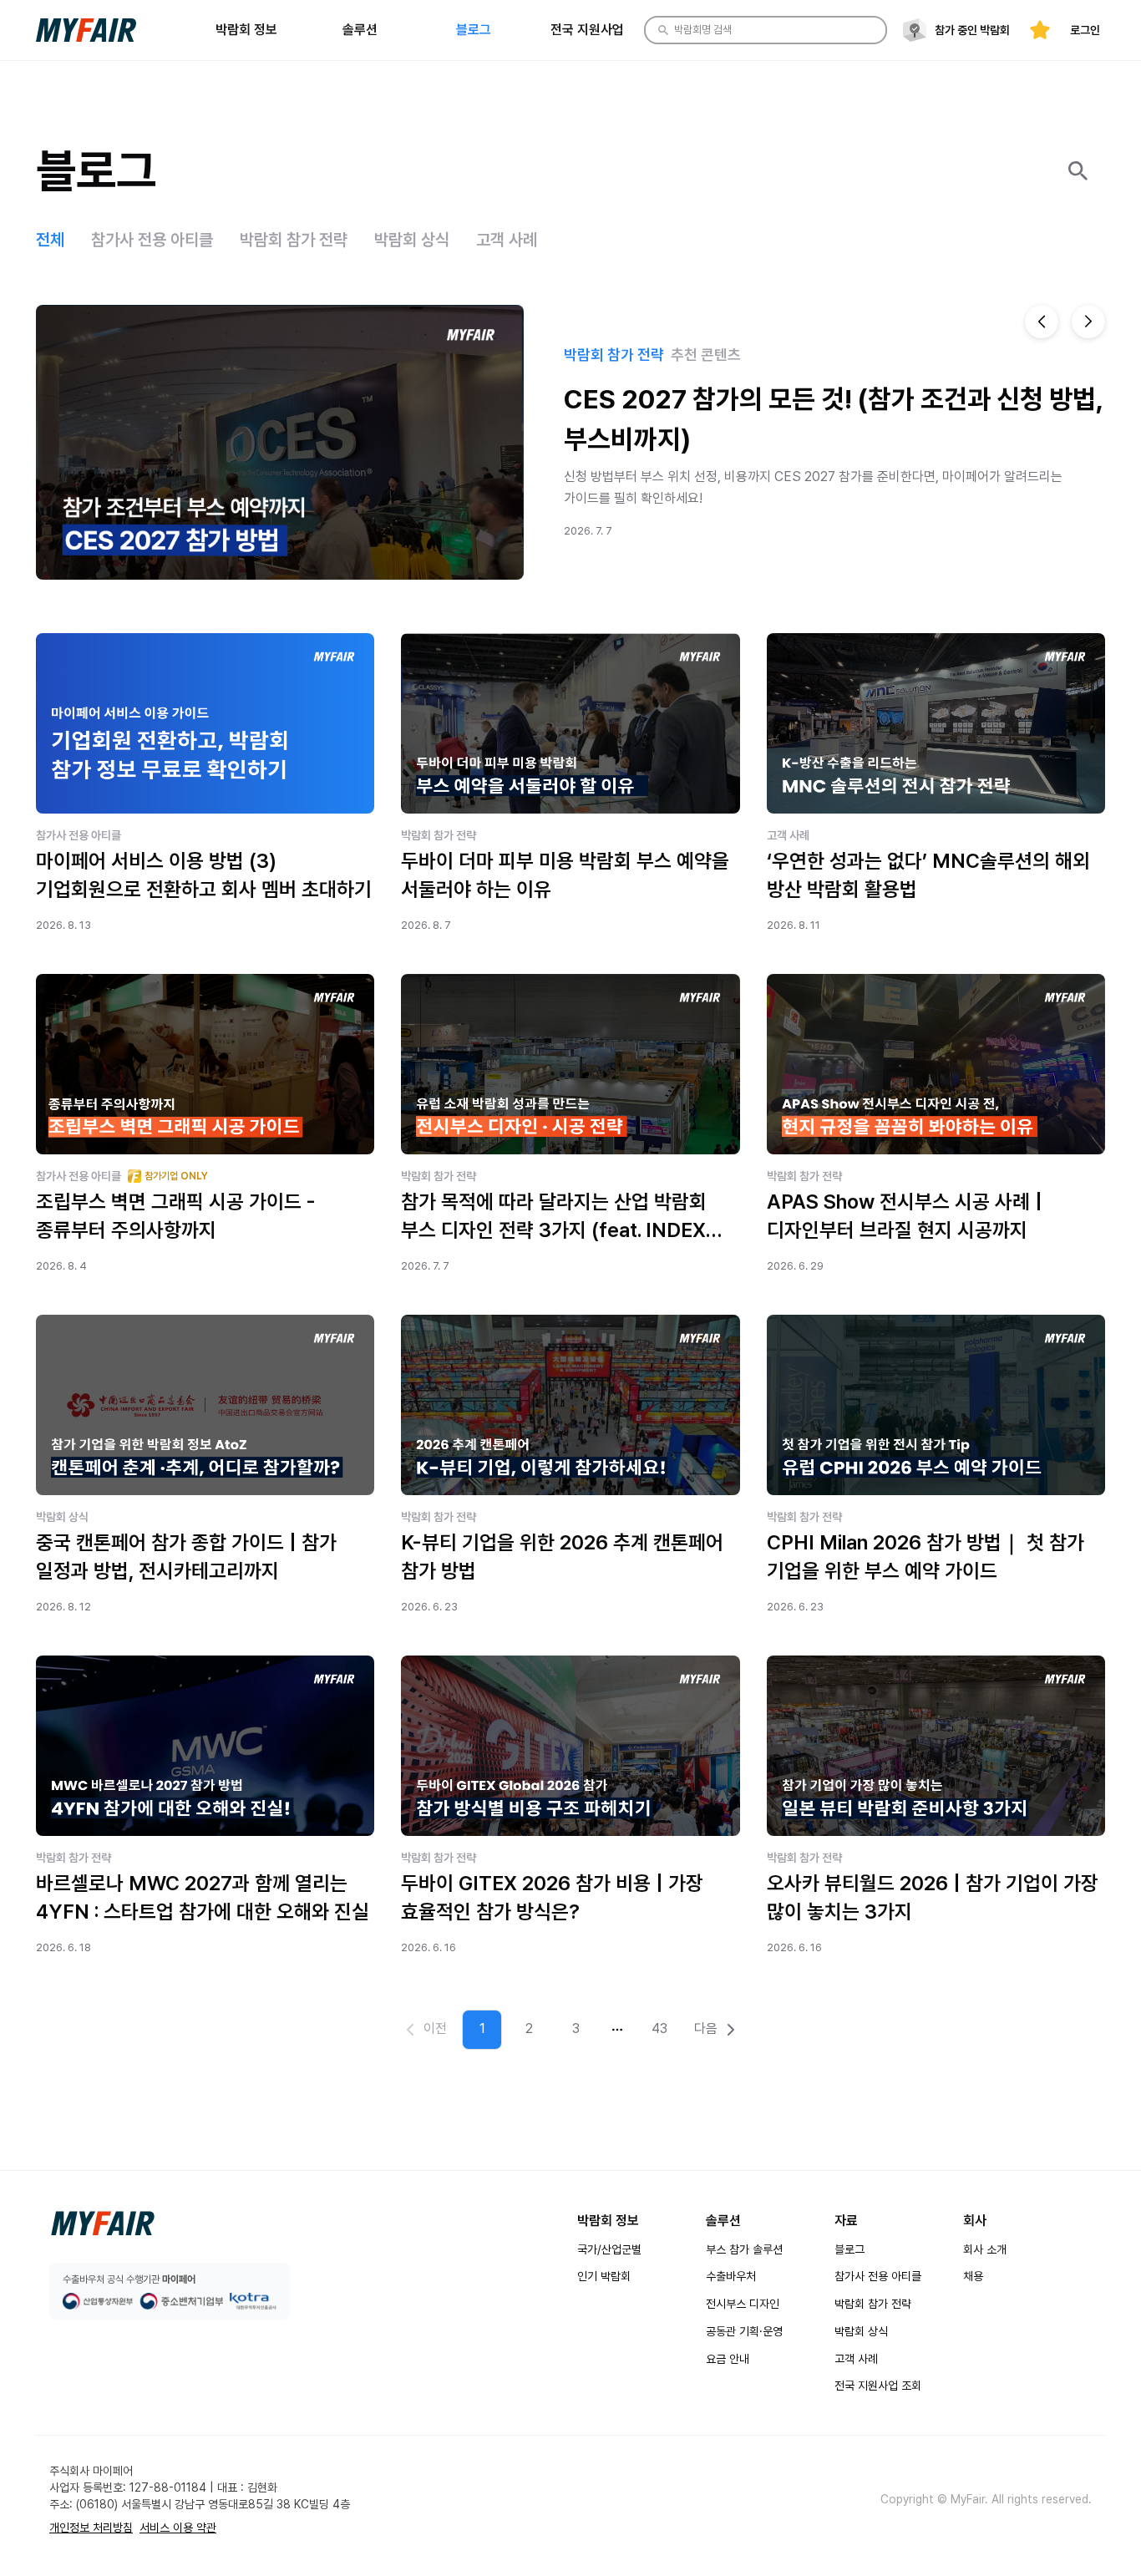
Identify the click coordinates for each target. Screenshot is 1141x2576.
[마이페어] (103, 2224)
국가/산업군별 (609, 2249)
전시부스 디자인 (743, 2304)
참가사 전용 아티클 (878, 2276)
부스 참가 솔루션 (744, 2249)
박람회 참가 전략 (873, 2304)
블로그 (849, 2249)
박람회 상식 (861, 2331)
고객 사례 (856, 2359)
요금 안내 (728, 2359)
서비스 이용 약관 (178, 2528)
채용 (973, 2276)
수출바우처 (731, 2276)
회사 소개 (985, 2249)
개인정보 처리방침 (91, 2528)
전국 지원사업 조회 (878, 2386)
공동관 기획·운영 (744, 2331)
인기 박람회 (604, 2276)
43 (659, 2028)
